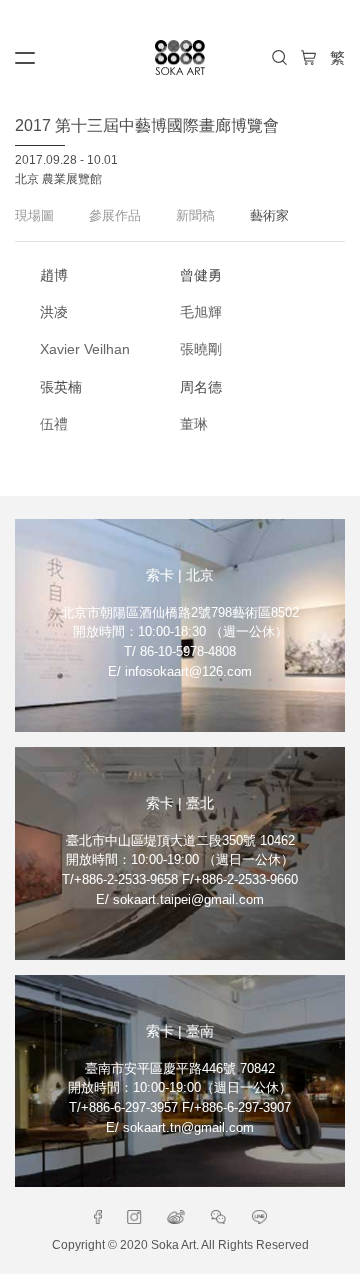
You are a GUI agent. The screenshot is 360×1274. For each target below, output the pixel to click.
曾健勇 (201, 275)
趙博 (54, 275)
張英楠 (61, 387)
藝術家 (269, 215)
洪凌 (54, 312)
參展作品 (115, 215)
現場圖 (34, 215)
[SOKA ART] (180, 57)
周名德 (201, 387)
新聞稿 (195, 215)
